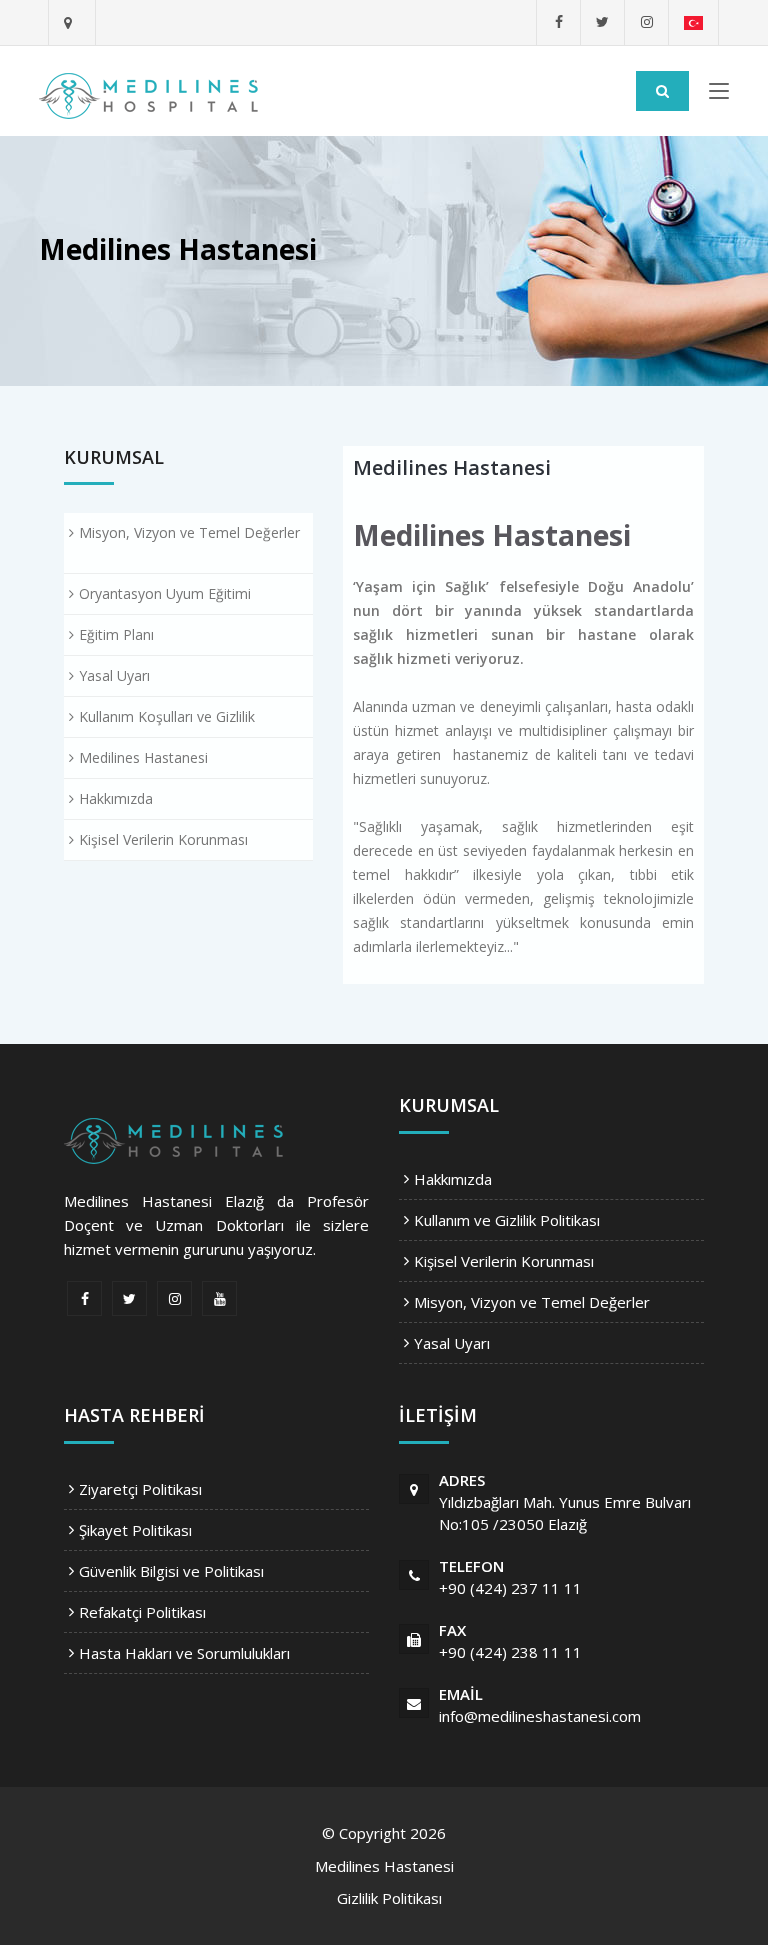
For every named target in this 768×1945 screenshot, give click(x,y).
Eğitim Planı (116, 634)
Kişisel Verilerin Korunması (163, 839)
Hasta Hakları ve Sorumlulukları (184, 1653)
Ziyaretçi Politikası (140, 1489)
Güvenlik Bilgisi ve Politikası (171, 1571)
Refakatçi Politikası (142, 1612)
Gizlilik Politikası (389, 1898)
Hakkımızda (116, 798)
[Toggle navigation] (719, 95)
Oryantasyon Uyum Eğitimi (165, 593)
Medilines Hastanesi (143, 757)
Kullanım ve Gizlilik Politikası (507, 1220)
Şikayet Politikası (135, 1530)
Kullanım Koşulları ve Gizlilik (167, 716)
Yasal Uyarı (114, 675)
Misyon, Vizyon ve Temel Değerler (189, 532)
